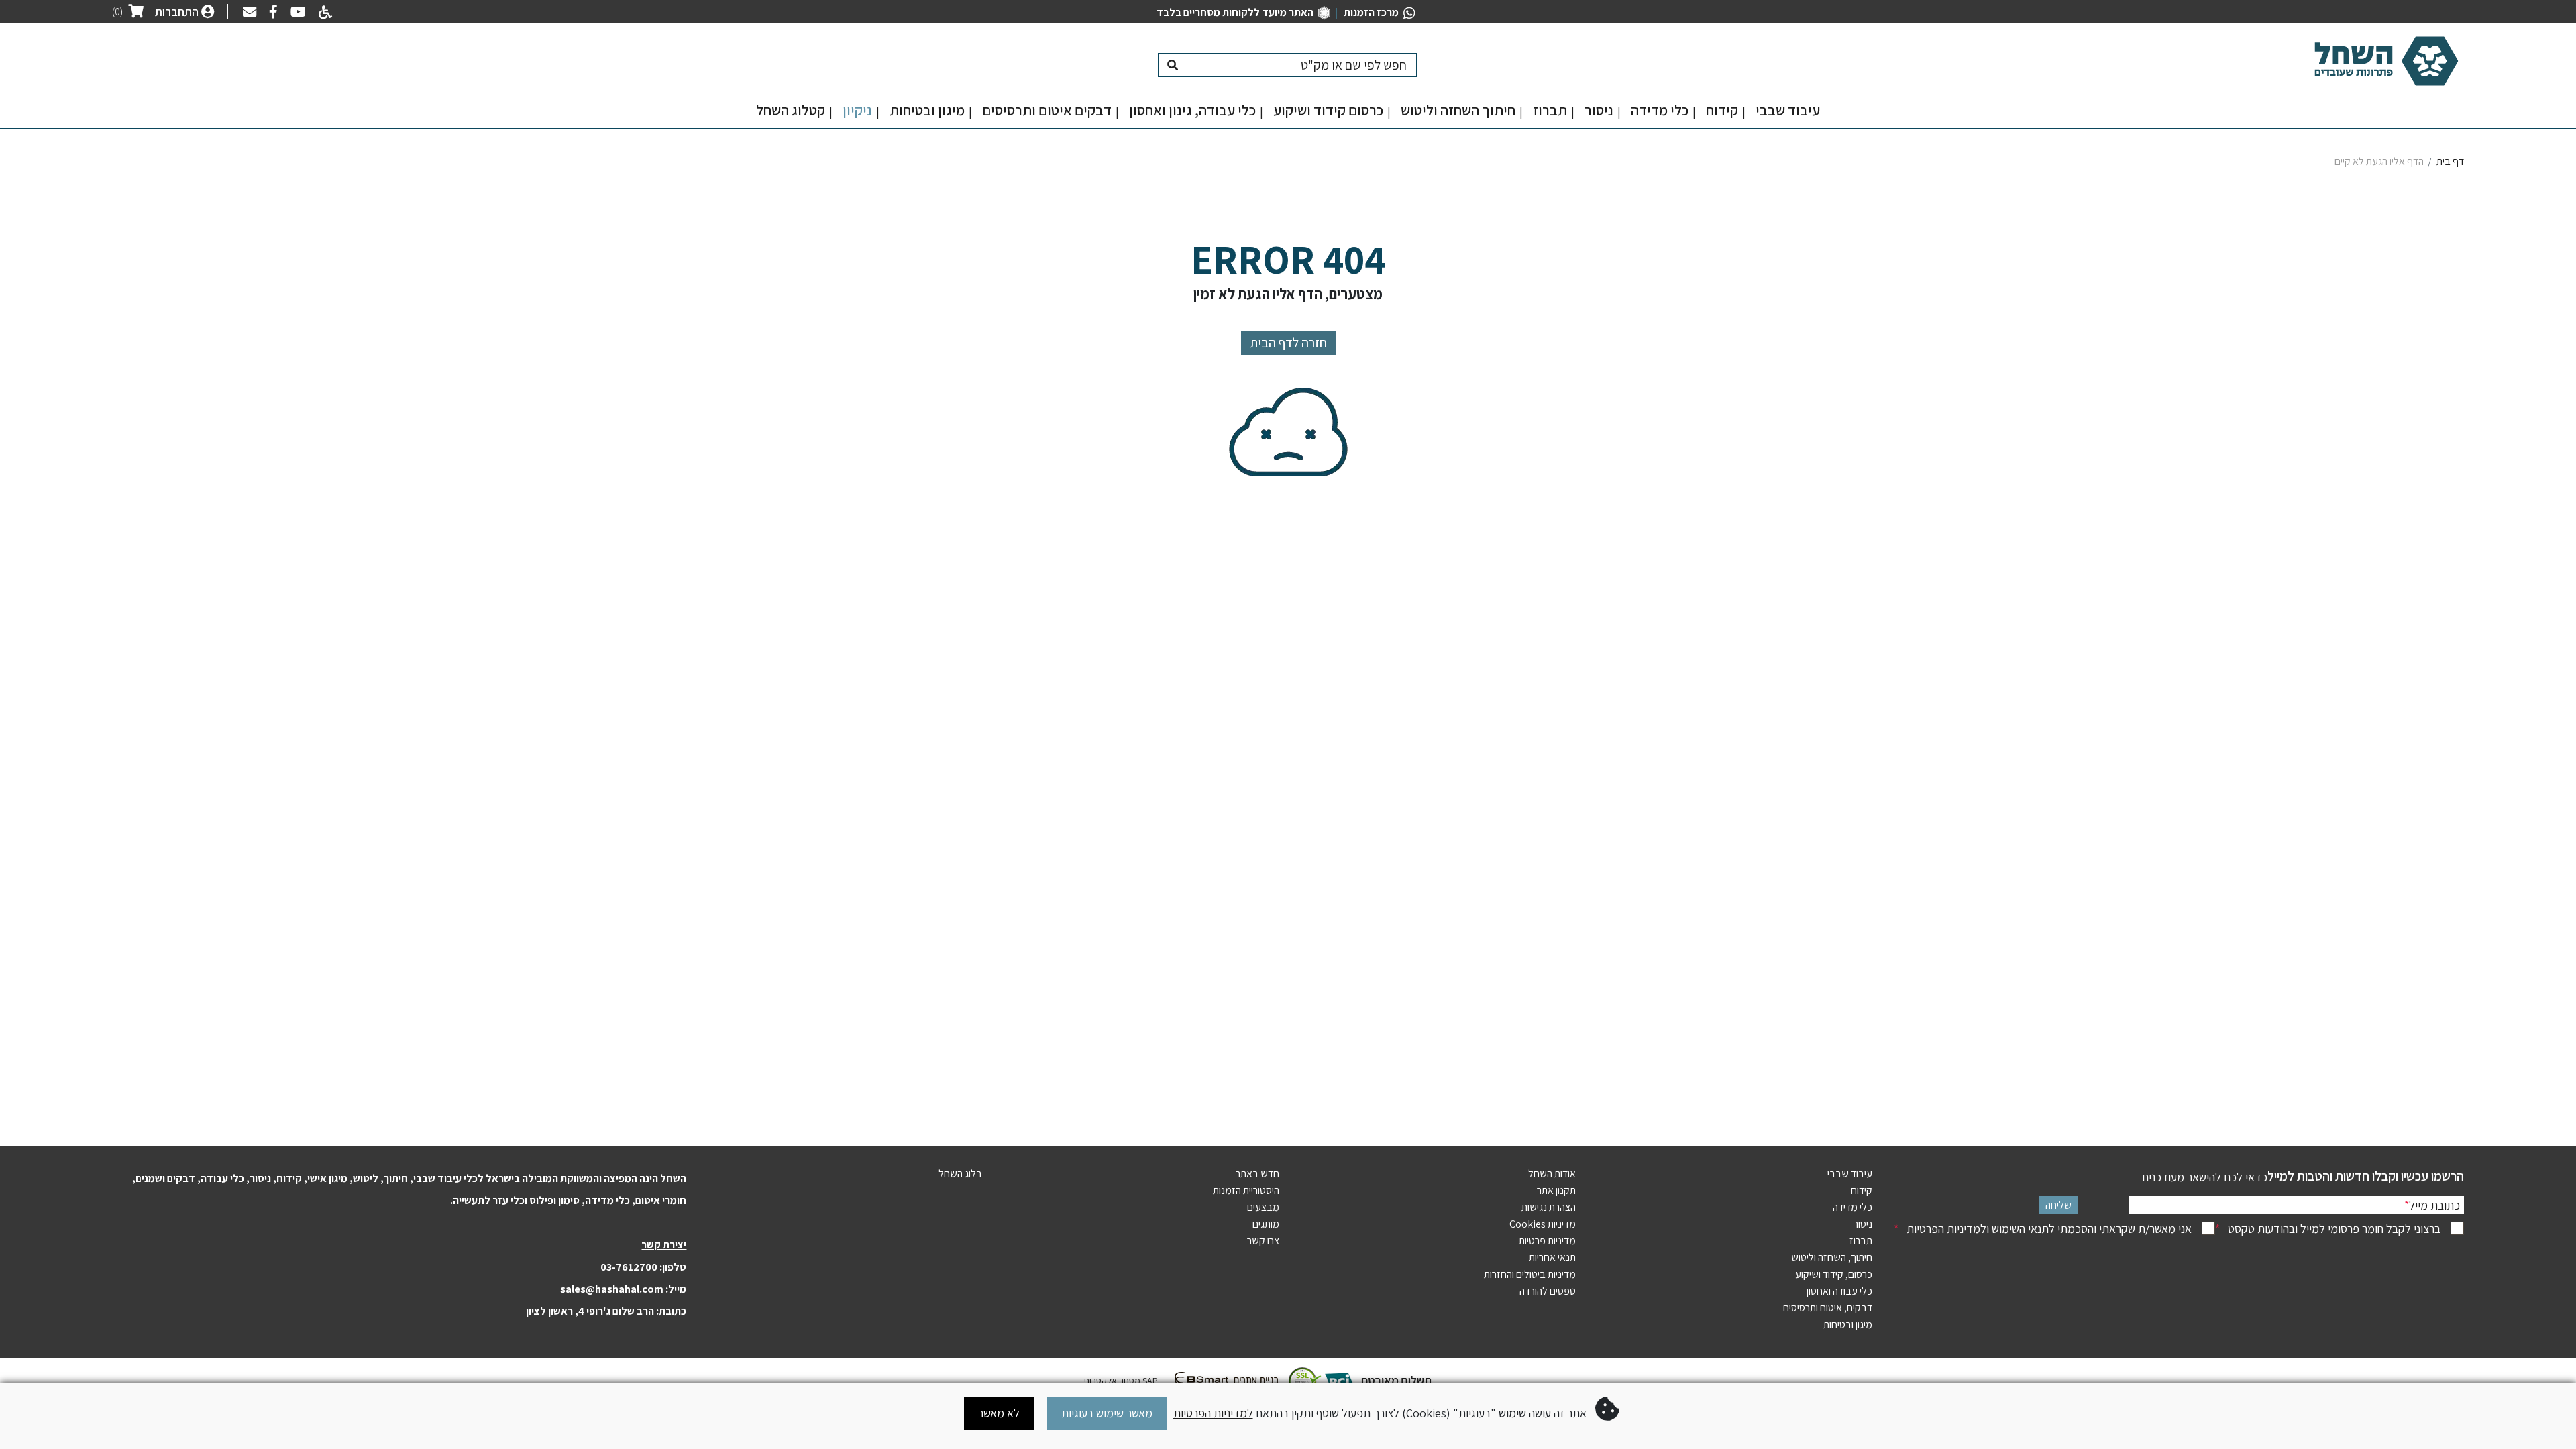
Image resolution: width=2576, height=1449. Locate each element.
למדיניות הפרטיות (1213, 1413)
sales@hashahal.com (612, 1289)
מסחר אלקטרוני (1112, 1381)
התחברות (178, 12)
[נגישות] (323, 14)
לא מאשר (999, 1413)
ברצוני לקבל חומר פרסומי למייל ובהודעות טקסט (2328, 1229)
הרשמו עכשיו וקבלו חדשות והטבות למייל (2366, 1176)
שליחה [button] (2058, 1205)
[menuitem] (1788, 114)
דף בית (2450, 161)
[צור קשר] (246, 13)
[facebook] (270, 13)
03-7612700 (629, 1267)
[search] (1302, 65)
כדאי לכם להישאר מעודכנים (2205, 1177)
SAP (1149, 1381)
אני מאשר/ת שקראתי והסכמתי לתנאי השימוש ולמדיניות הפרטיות (2043, 1229)
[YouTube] (295, 13)
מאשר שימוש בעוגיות (1107, 1413)
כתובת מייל (2432, 1205)
